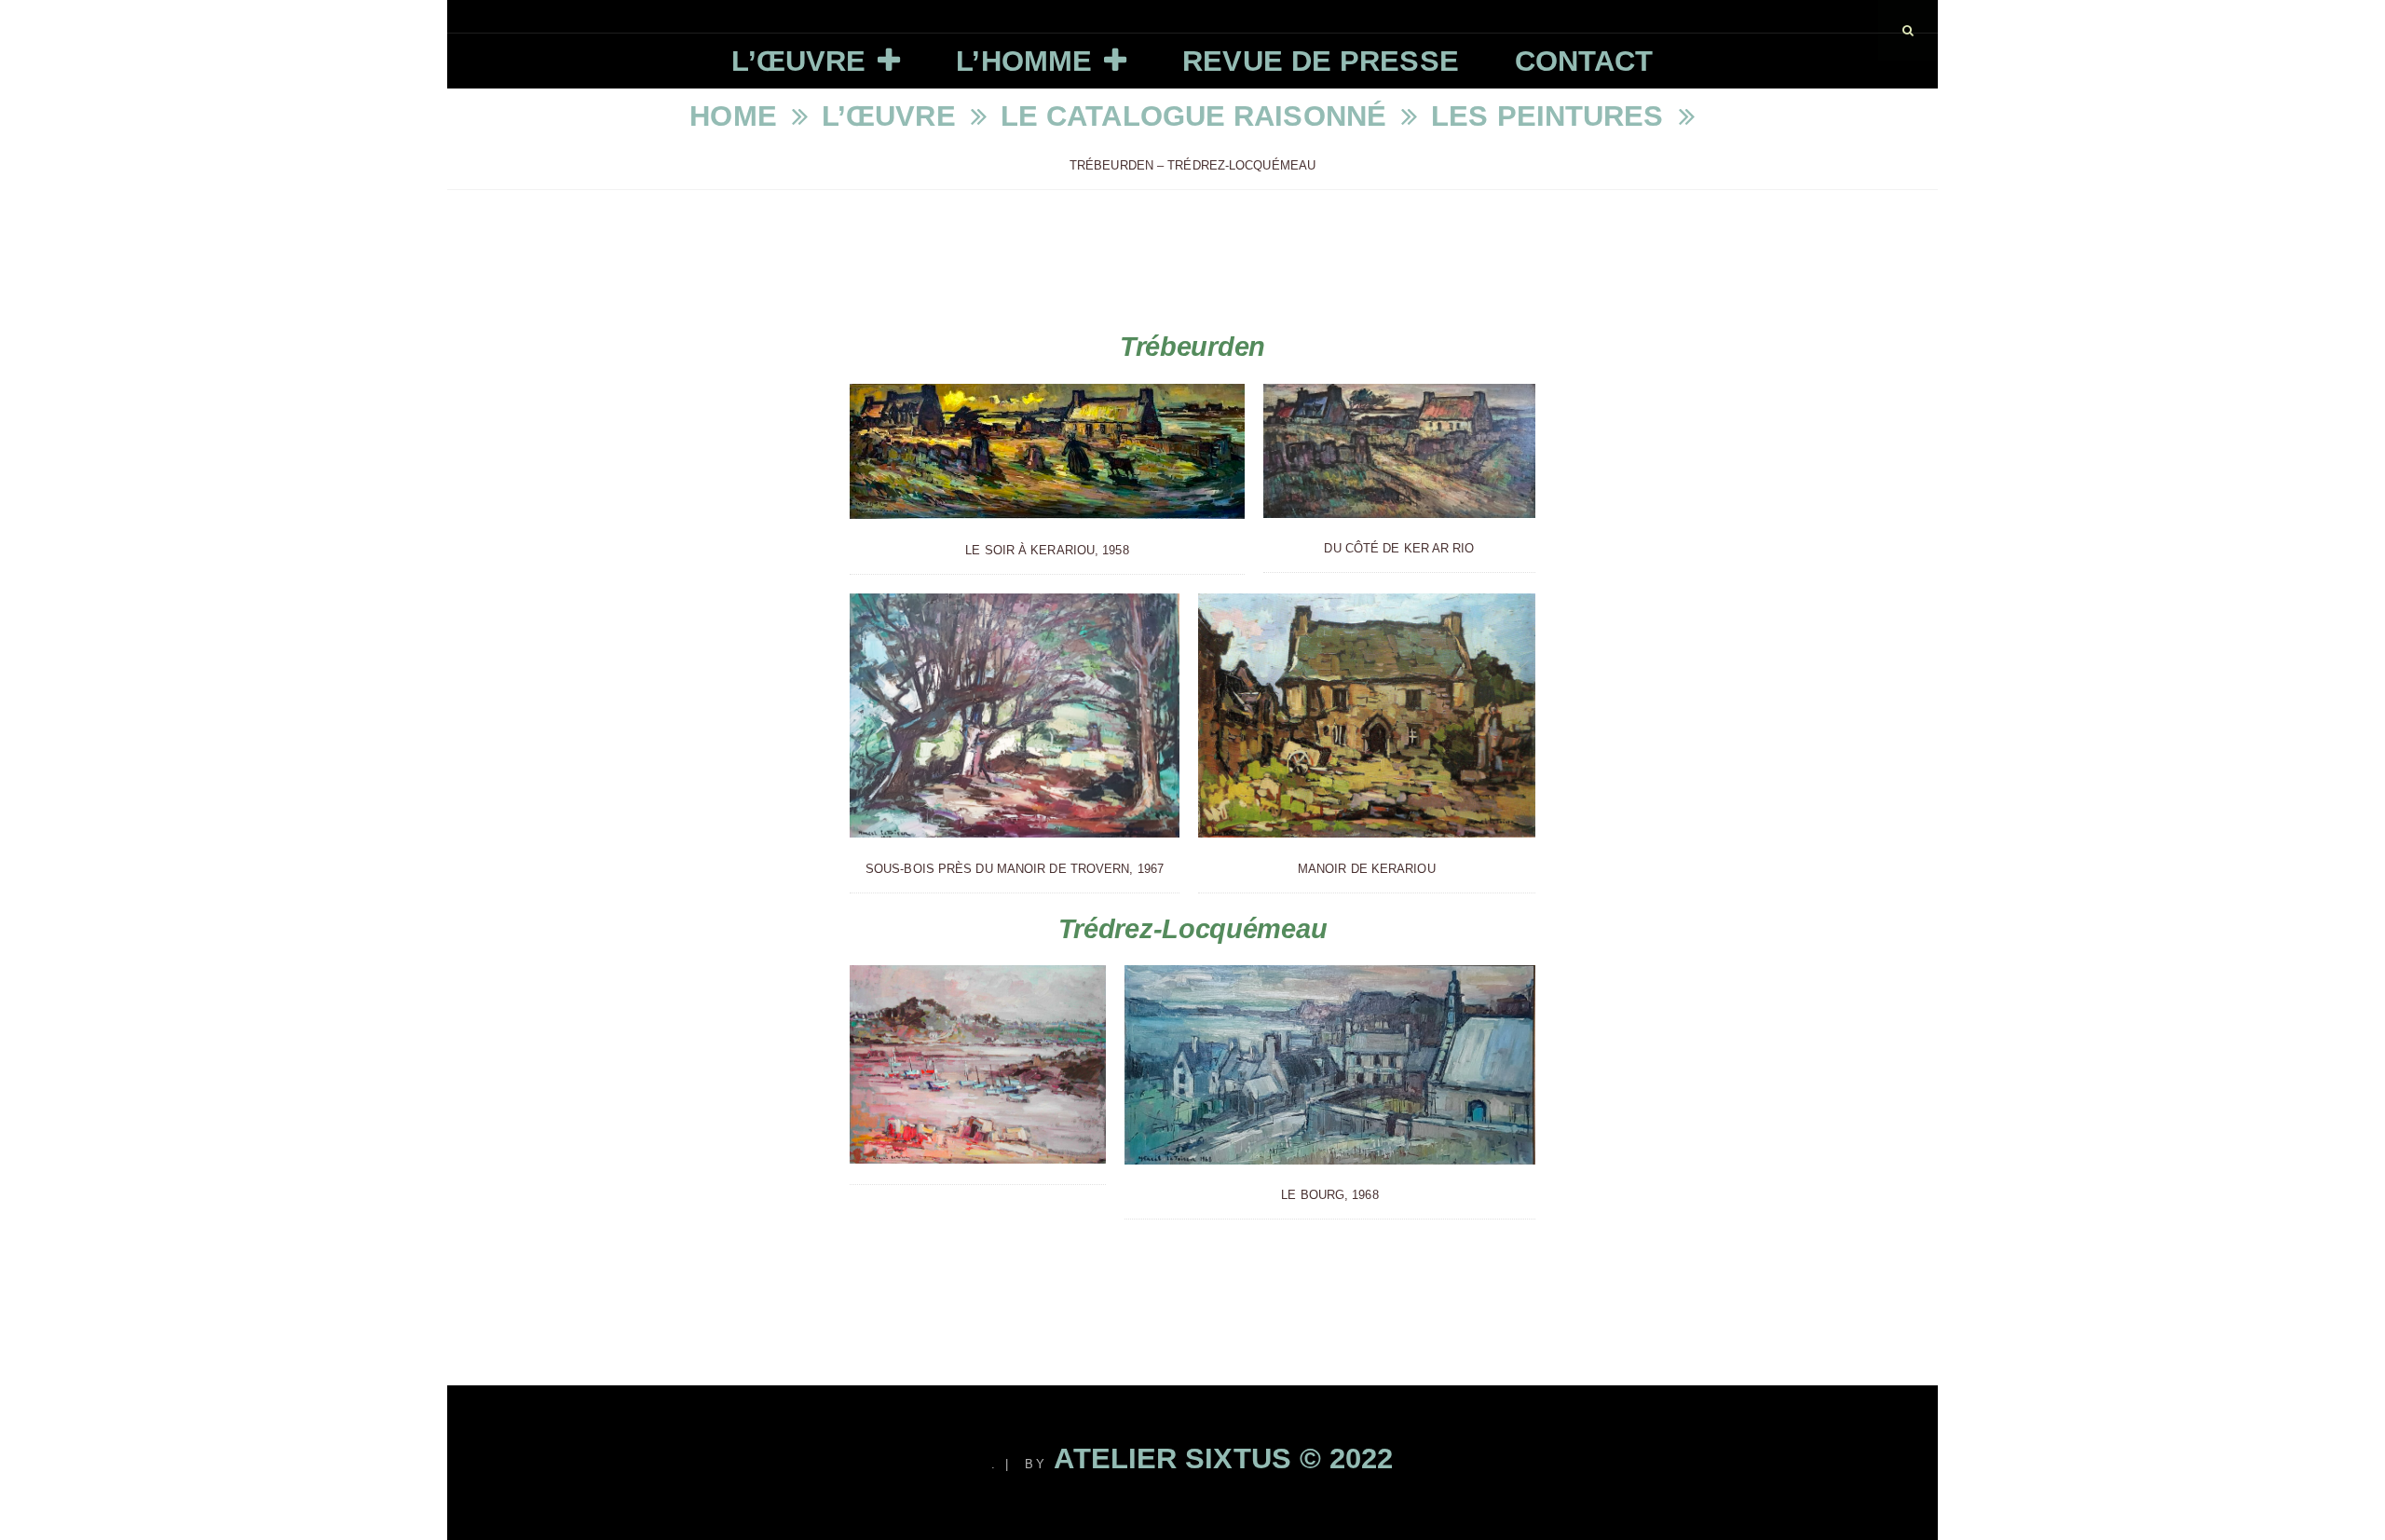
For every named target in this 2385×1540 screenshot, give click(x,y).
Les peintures (1551, 116)
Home (737, 116)
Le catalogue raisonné (1198, 116)
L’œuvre (798, 61)
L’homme (1024, 61)
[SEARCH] (1908, 30)
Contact (1584, 61)
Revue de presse (1321, 61)
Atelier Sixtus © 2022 (1223, 1458)
